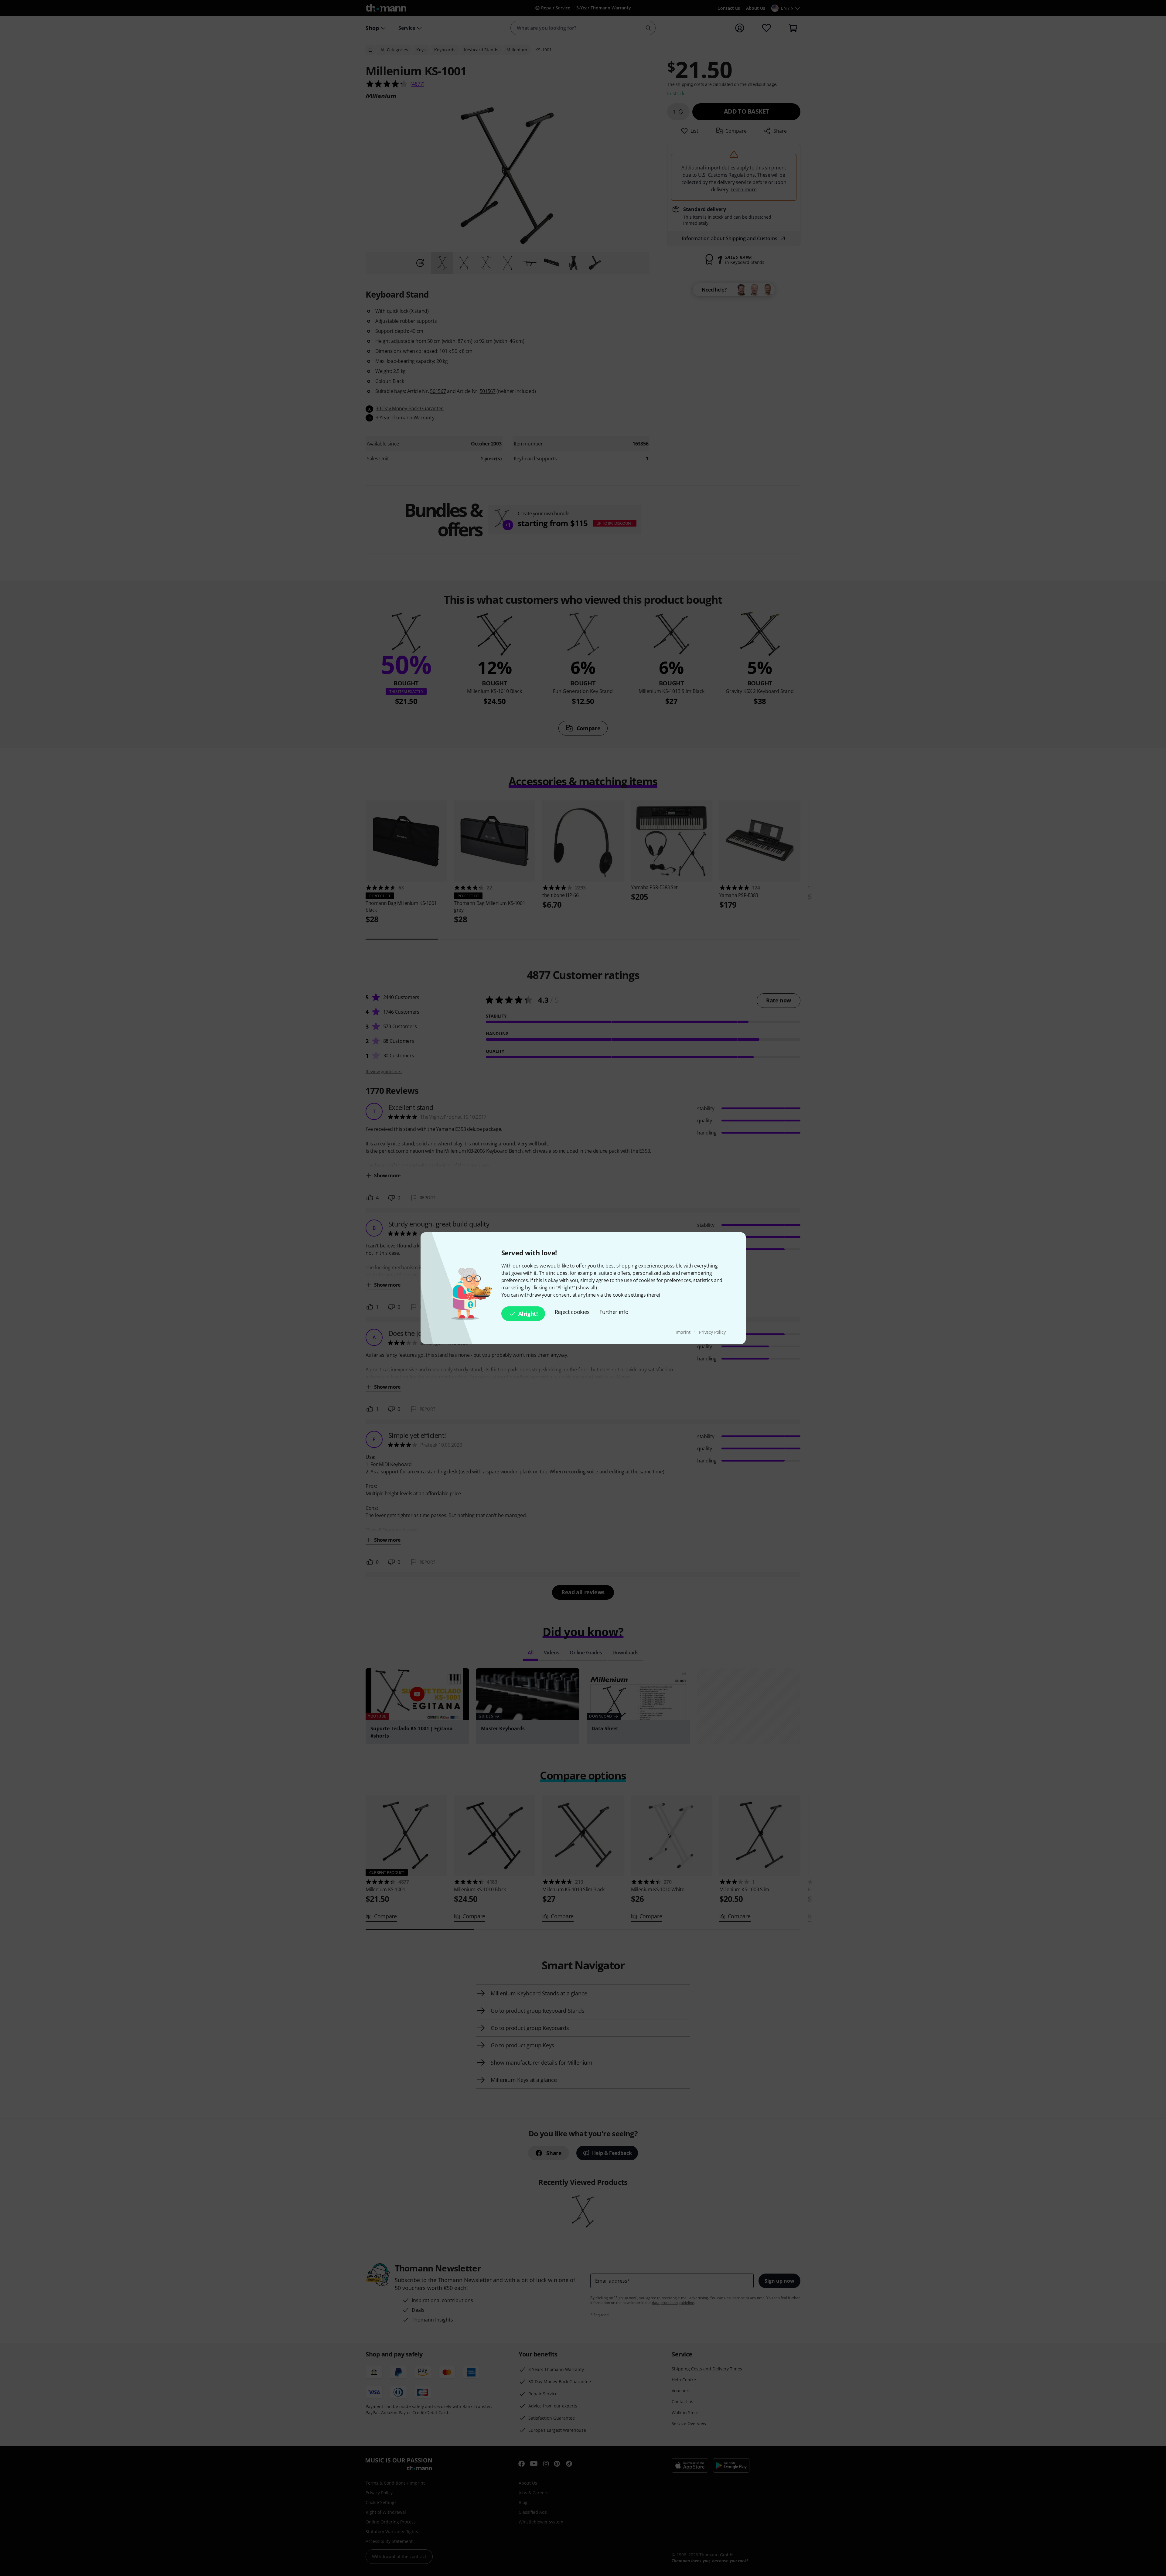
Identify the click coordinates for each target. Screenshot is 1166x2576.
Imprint (684, 1332)
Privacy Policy (712, 1332)
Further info (614, 1312)
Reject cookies (572, 1312)
